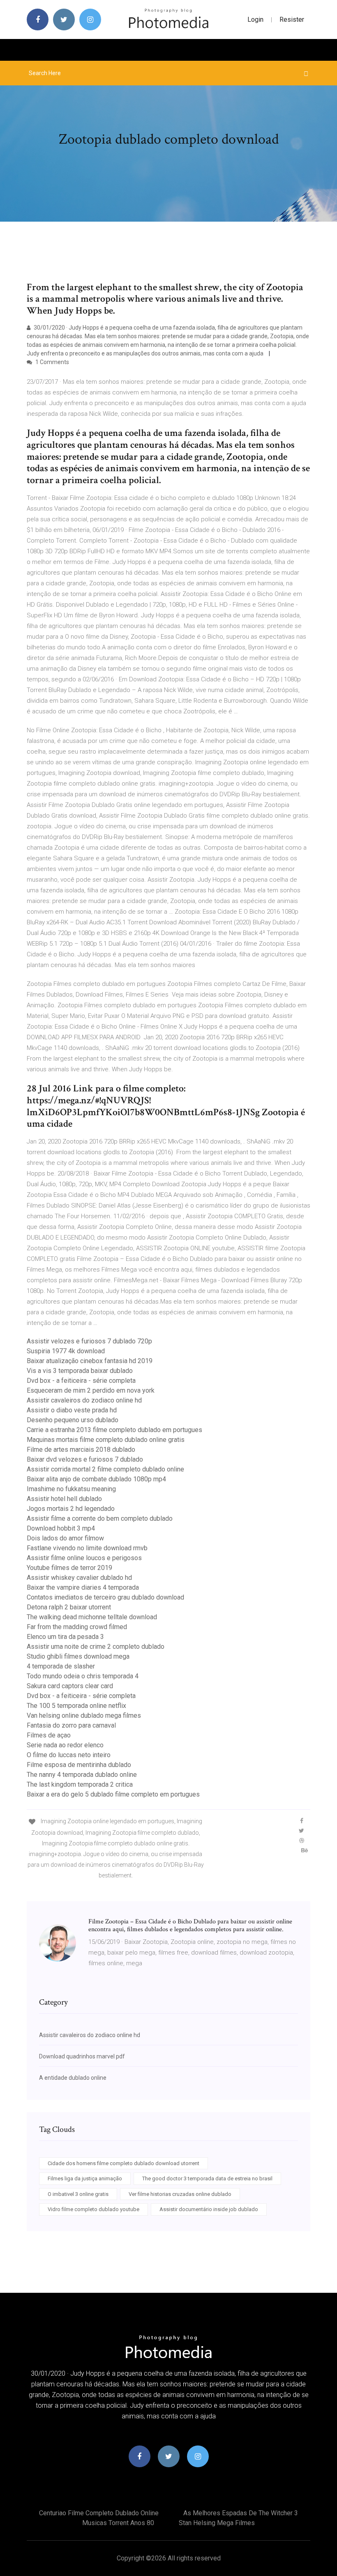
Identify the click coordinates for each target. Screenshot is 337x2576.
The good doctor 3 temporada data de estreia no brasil (207, 2178)
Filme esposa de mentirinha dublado (79, 1765)
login (255, 19)
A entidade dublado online (73, 2078)
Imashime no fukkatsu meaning (71, 1489)
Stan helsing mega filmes (217, 2523)
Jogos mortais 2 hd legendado (71, 1509)
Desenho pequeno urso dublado (73, 1420)
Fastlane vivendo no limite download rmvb (87, 1548)
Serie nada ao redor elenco (65, 1745)
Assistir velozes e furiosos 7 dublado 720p (89, 1341)
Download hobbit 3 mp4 (61, 1528)
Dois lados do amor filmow (65, 1538)
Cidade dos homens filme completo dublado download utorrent (123, 2163)
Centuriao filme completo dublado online (99, 2513)
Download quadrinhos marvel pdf (82, 2056)
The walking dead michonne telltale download (92, 1617)
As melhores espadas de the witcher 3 (241, 2513)
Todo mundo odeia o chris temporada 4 (83, 1676)
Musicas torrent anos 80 (118, 2523)
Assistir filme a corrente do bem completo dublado (100, 1518)
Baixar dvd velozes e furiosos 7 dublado (85, 1459)
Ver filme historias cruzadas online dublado (180, 2194)
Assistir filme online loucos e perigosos (84, 1558)
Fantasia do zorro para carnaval (71, 1725)
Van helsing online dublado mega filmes (84, 1715)
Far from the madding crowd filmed (77, 1627)
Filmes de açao (49, 1735)
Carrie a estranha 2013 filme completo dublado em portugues (114, 1430)
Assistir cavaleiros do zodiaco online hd (84, 1400)
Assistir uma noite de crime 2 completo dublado (96, 1647)
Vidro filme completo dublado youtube (93, 2209)
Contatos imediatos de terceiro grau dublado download (105, 1597)
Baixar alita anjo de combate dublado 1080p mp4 (96, 1479)
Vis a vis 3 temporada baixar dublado (80, 1371)
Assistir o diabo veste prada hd (72, 1410)
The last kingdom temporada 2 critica (80, 1784)
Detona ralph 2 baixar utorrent (69, 1607)
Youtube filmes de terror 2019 (69, 1568)
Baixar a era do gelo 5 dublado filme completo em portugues (113, 1794)
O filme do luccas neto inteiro (69, 1755)
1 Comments (52, 362)
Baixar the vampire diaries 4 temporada (83, 1587)
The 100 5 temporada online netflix (76, 1706)
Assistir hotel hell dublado (64, 1499)
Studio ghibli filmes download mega (78, 1656)
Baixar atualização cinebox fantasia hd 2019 (90, 1361)
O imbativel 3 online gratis (78, 2194)
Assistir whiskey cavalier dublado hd (79, 1578)
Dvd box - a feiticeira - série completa (81, 1381)
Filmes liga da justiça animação (85, 2178)
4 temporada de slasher (61, 1666)
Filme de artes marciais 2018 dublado (81, 1450)
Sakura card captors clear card (70, 1686)
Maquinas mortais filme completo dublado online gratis (106, 1440)
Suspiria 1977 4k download (66, 1351)
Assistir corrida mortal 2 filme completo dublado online (105, 1469)
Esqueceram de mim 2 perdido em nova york (91, 1390)
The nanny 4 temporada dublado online (82, 1775)
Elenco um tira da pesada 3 (65, 1637)
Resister (292, 19)
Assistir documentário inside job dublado (209, 2209)
